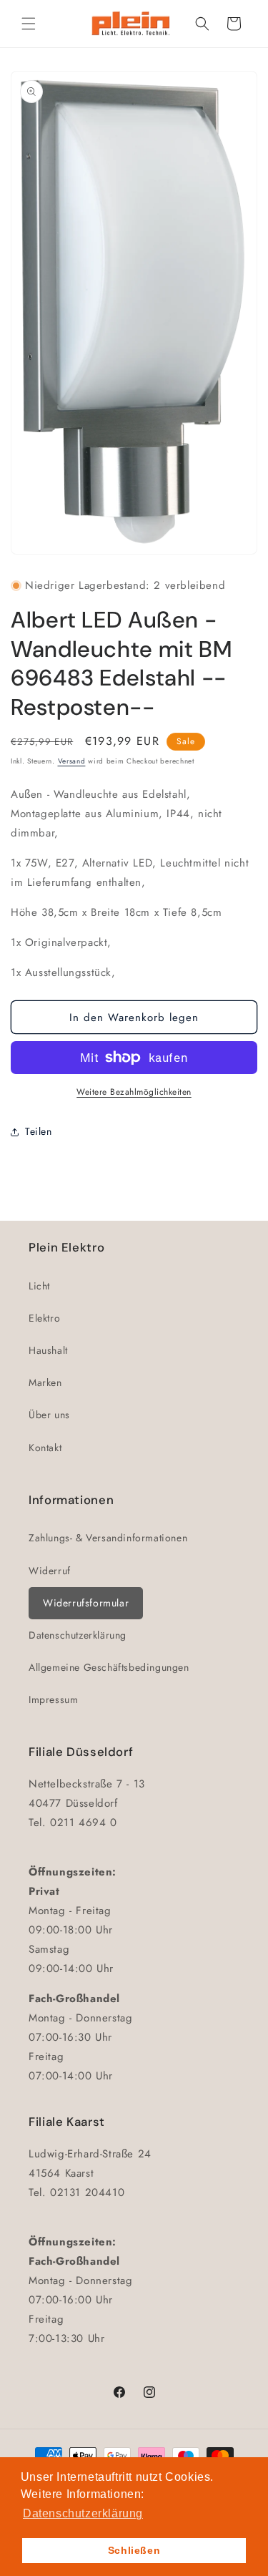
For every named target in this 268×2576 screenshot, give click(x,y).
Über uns (49, 1415)
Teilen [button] (39, 1131)
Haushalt (48, 1350)
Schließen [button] (134, 2550)
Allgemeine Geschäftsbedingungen (109, 1667)
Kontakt (45, 1448)
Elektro (44, 1318)
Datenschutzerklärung (78, 1635)
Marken (45, 1382)
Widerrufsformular (86, 1603)
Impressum (53, 1699)
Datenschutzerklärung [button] (83, 2513)
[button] (29, 24)
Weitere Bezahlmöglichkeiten (134, 1092)
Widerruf (50, 1571)
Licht (39, 1286)
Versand (72, 761)
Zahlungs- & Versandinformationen (108, 1538)
